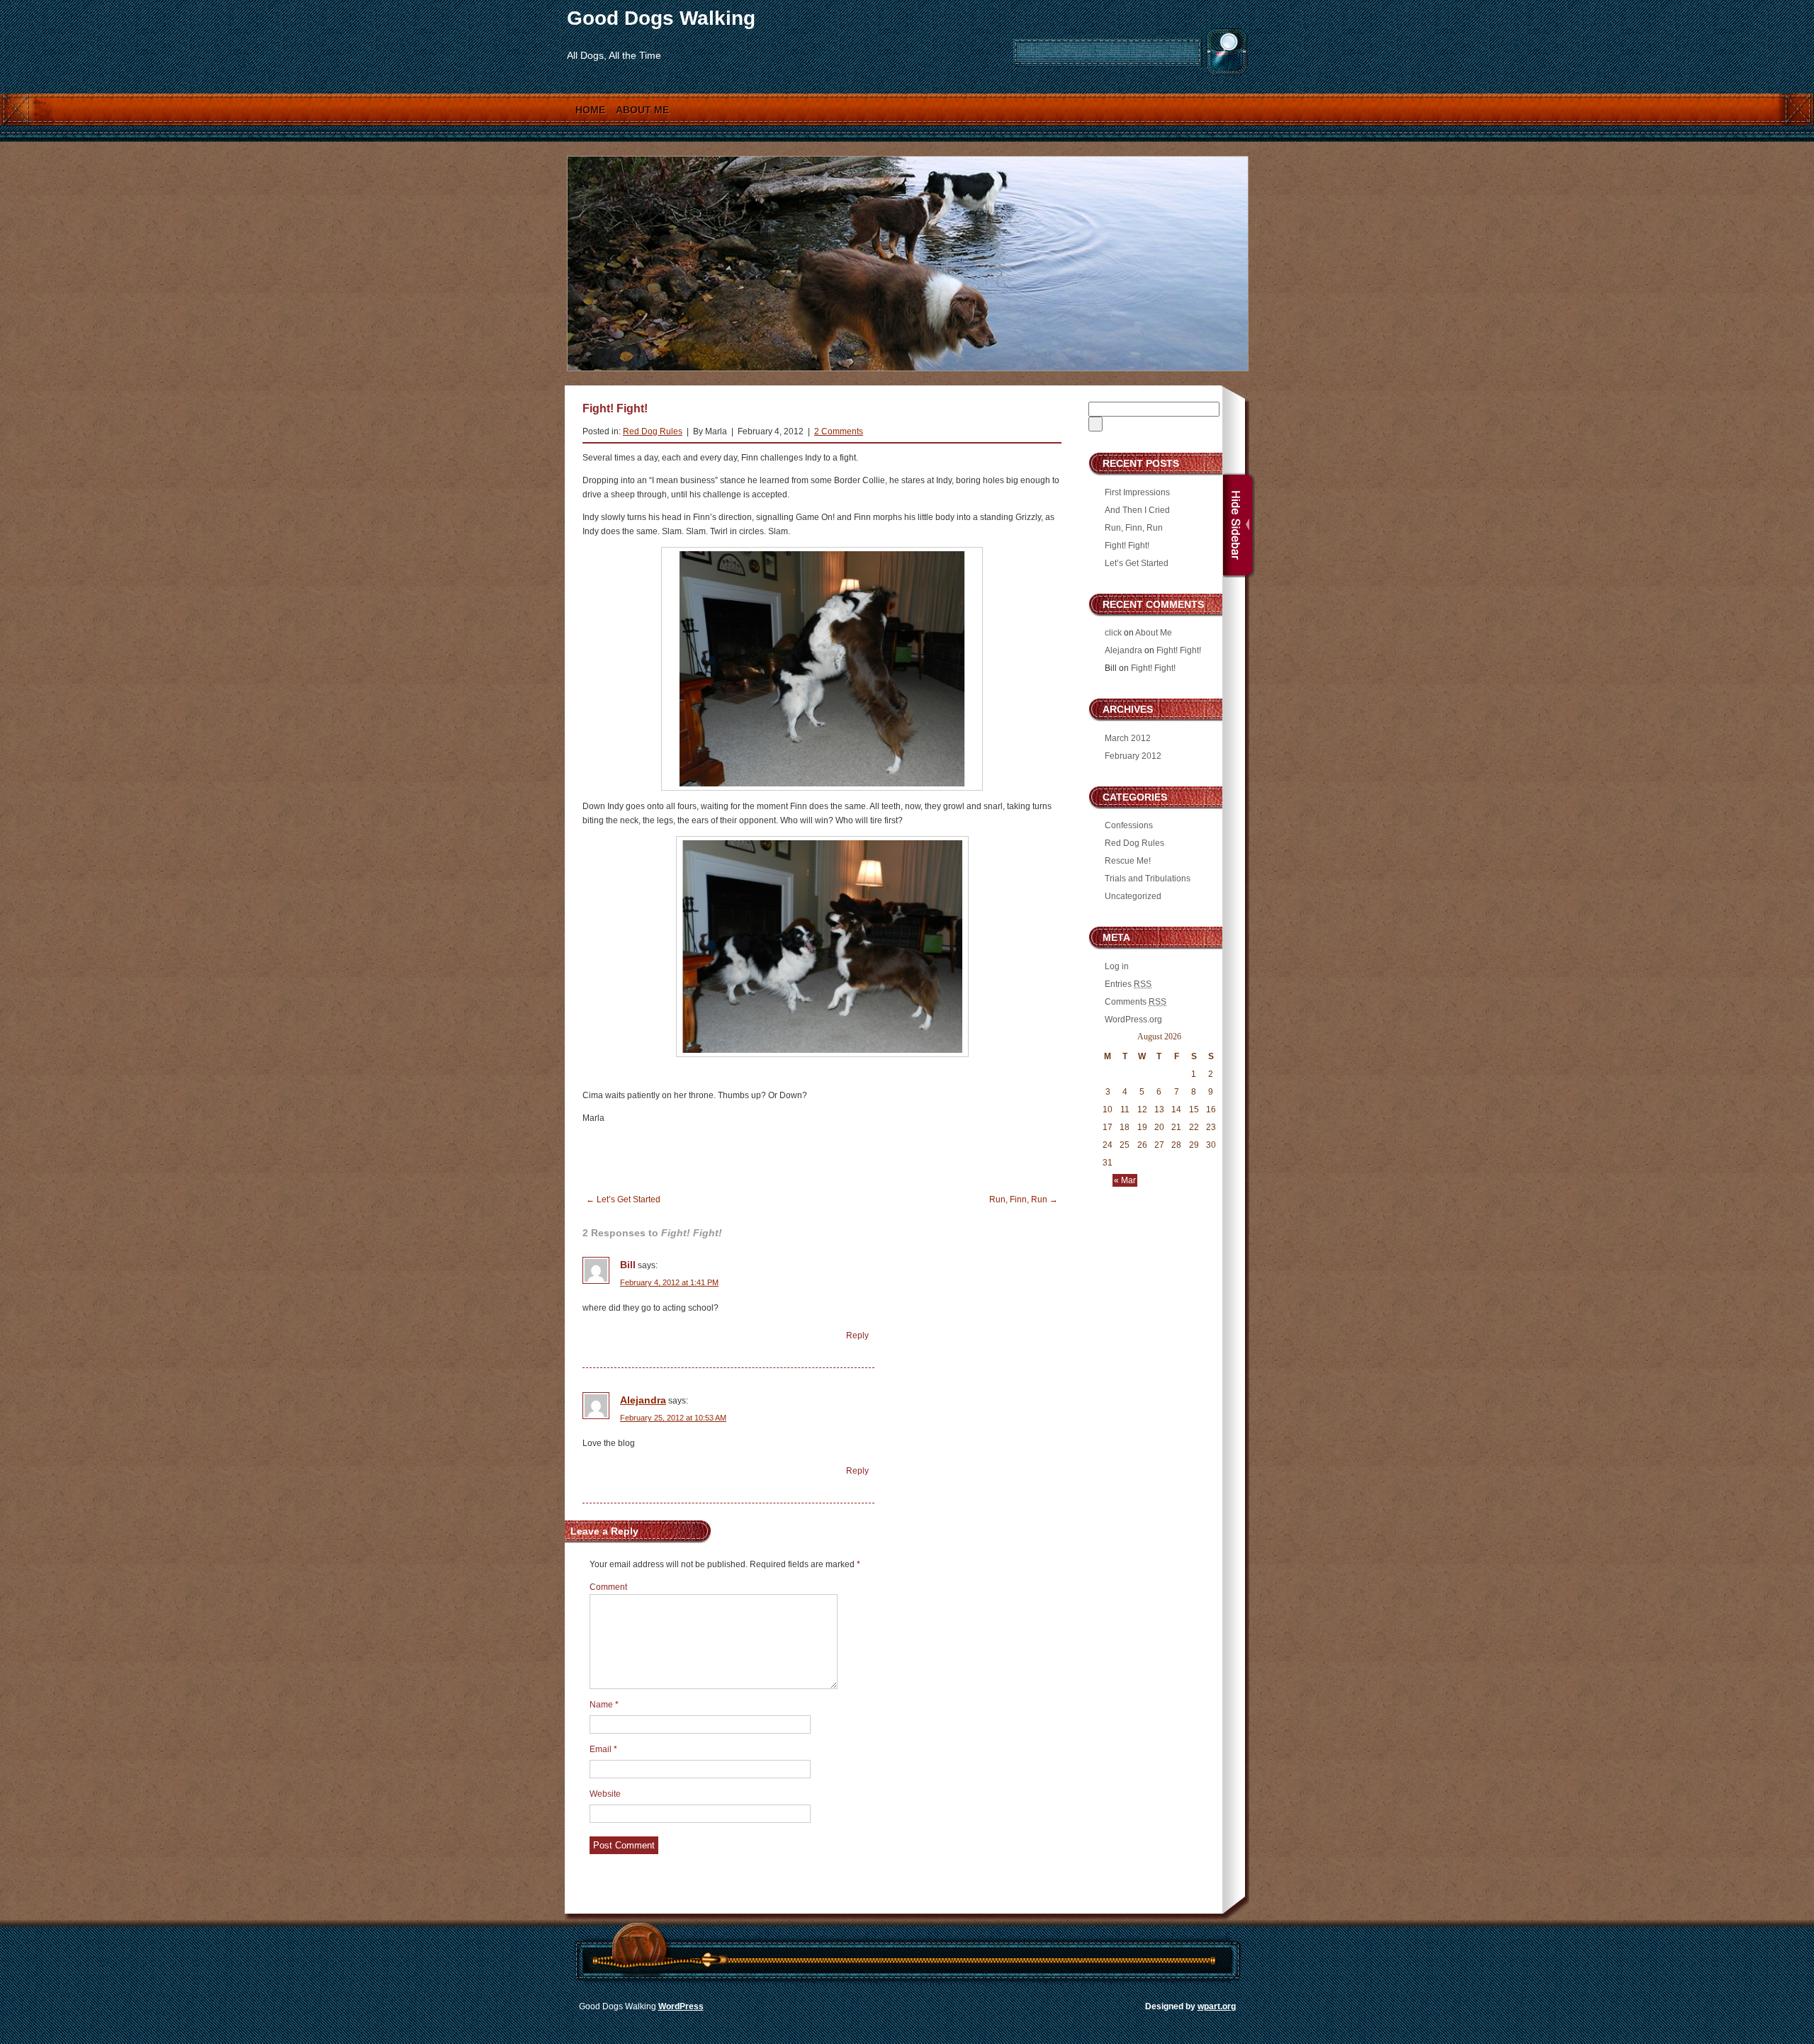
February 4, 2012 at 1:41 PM (669, 1282)
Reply (857, 1336)
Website (605, 1794)
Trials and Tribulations (1148, 879)
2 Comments (839, 431)
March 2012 (1128, 738)
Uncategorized (1133, 896)
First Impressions (1137, 492)
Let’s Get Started (623, 1199)
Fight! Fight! (1127, 546)
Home (590, 110)
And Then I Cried (1137, 510)
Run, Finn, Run (1024, 1199)
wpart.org (1217, 2006)
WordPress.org (1133, 1020)
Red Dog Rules (653, 431)
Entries (1128, 984)
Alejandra (643, 1400)
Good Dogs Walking (661, 18)
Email (603, 1749)
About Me (642, 110)
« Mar (1125, 1180)
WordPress (681, 2006)
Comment (608, 1587)
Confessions (1129, 825)
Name (604, 1705)
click (1113, 633)
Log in (1117, 966)
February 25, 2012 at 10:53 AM (673, 1418)
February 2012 (1133, 756)
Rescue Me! (1128, 861)
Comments (1136, 1002)
